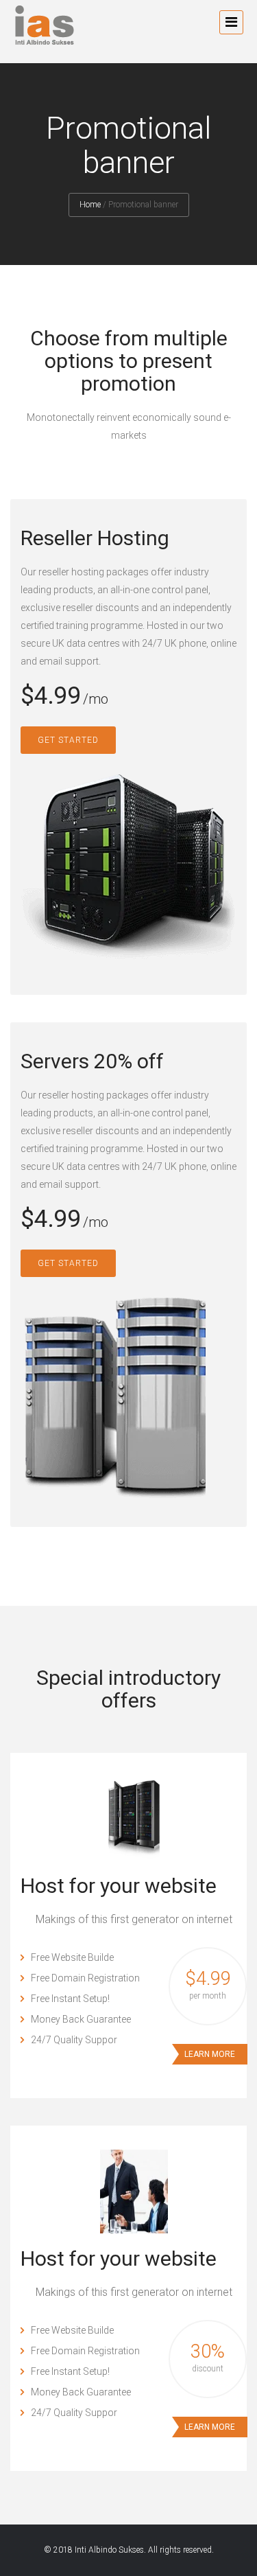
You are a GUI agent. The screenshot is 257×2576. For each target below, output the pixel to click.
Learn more (210, 2054)
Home (90, 205)
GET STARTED (68, 740)
